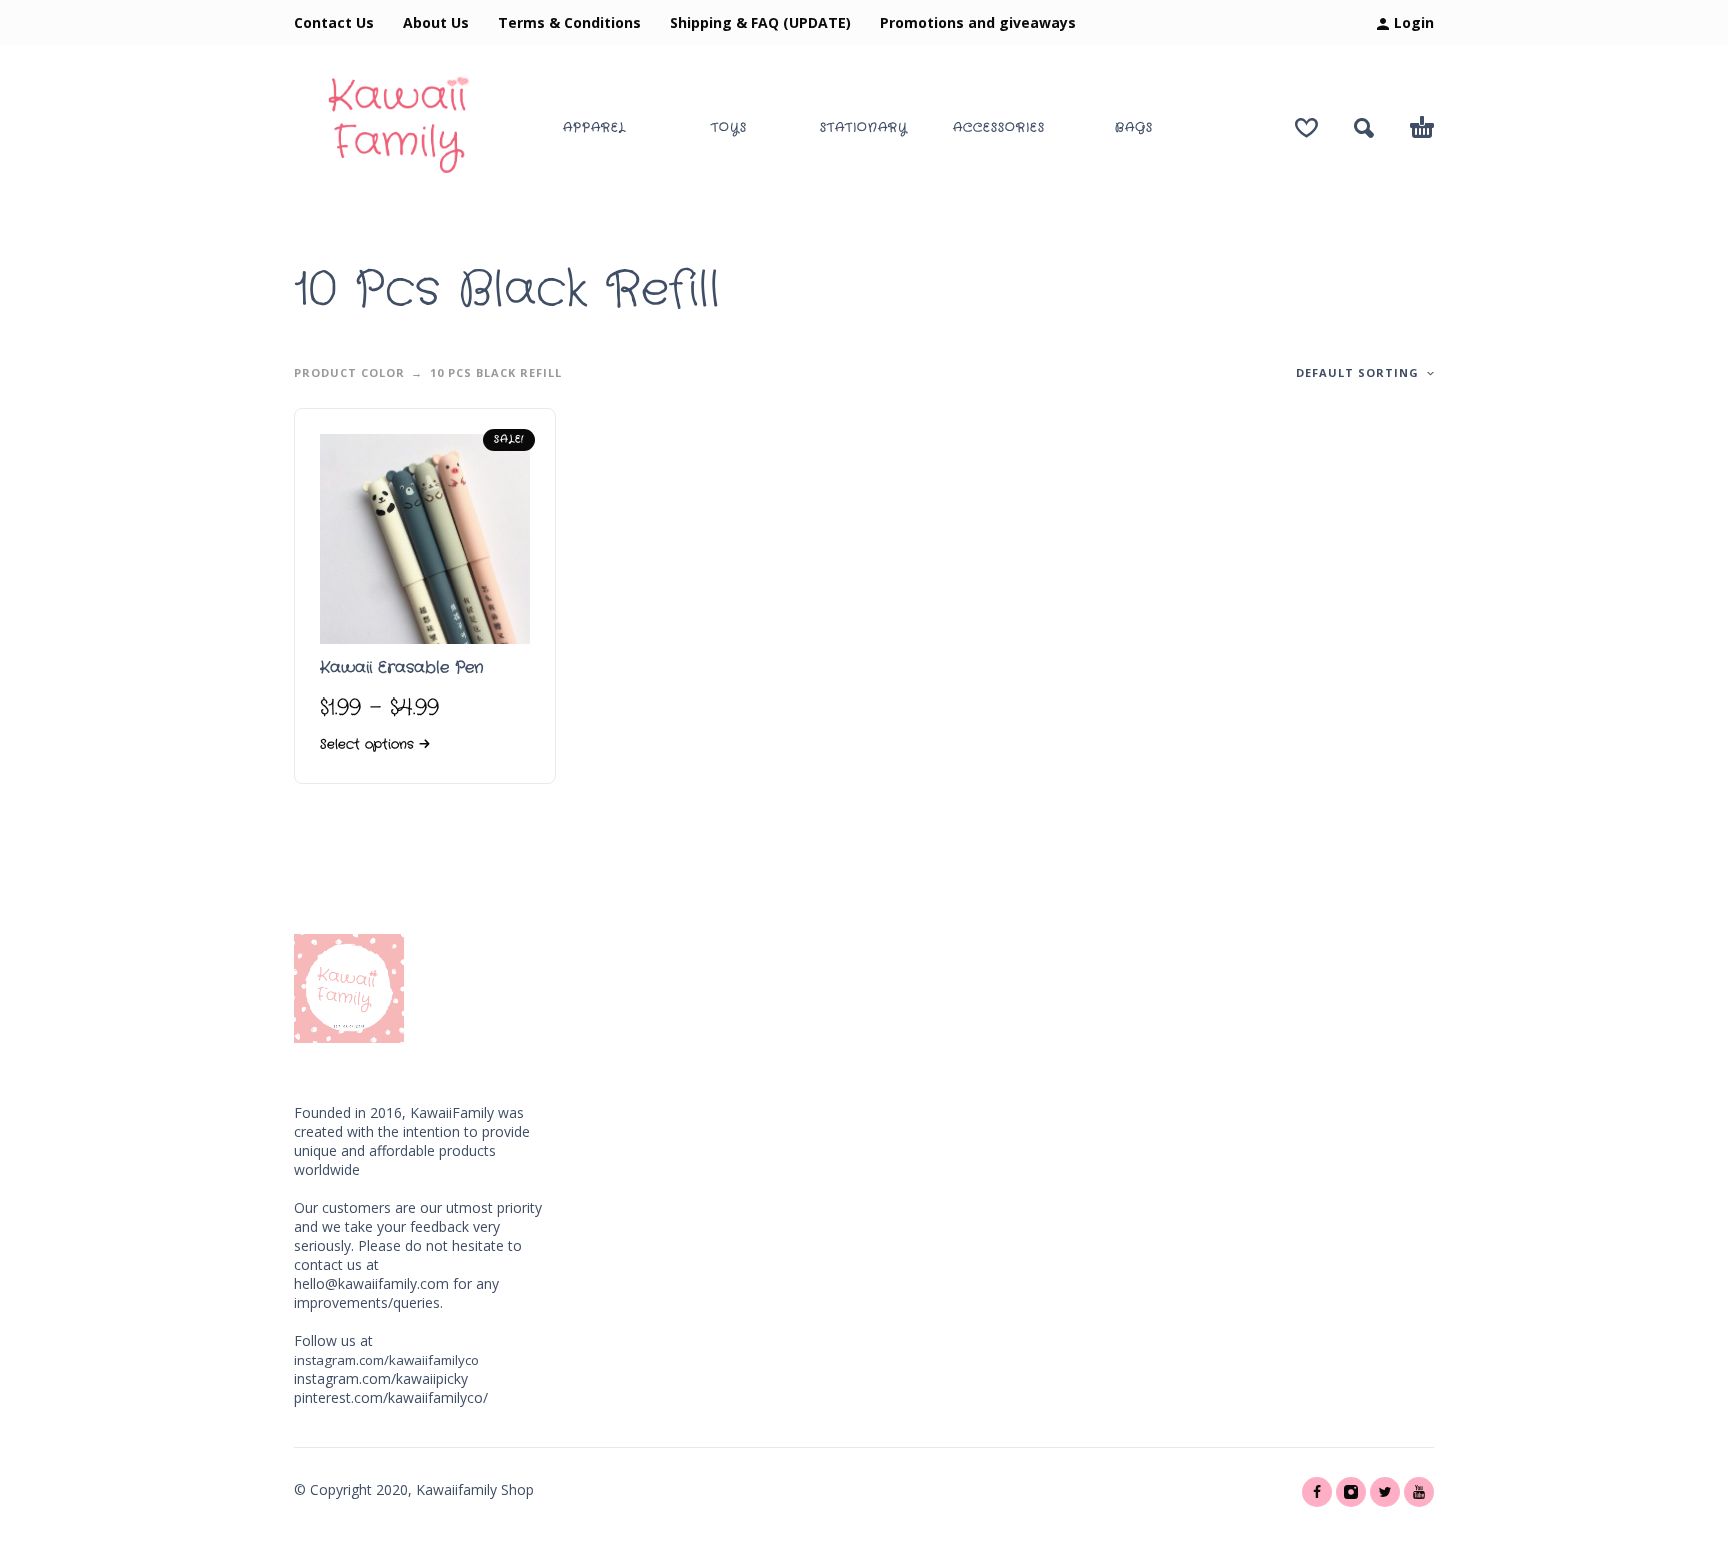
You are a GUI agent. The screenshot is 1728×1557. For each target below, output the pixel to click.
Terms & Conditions (569, 22)
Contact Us (334, 22)
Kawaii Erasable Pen (402, 667)
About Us (436, 22)
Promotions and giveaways (978, 22)
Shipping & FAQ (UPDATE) (760, 22)
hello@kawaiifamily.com (371, 1283)
